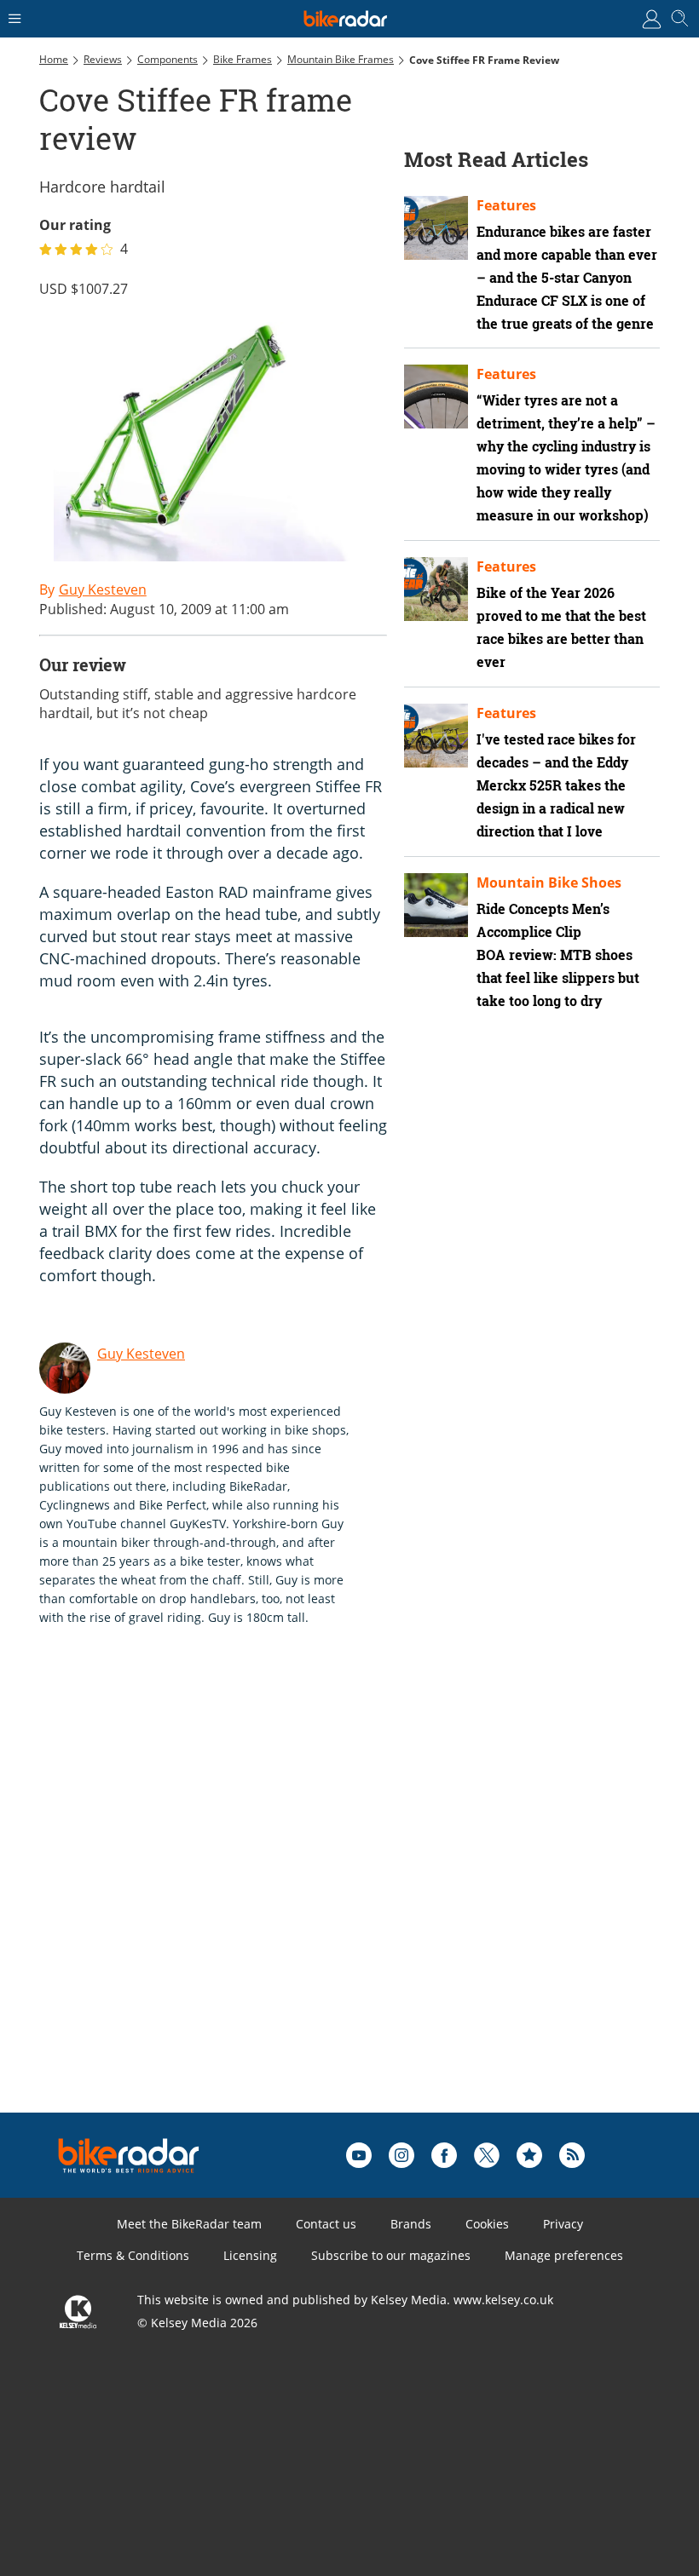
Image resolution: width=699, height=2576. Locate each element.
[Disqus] (303, 1896)
